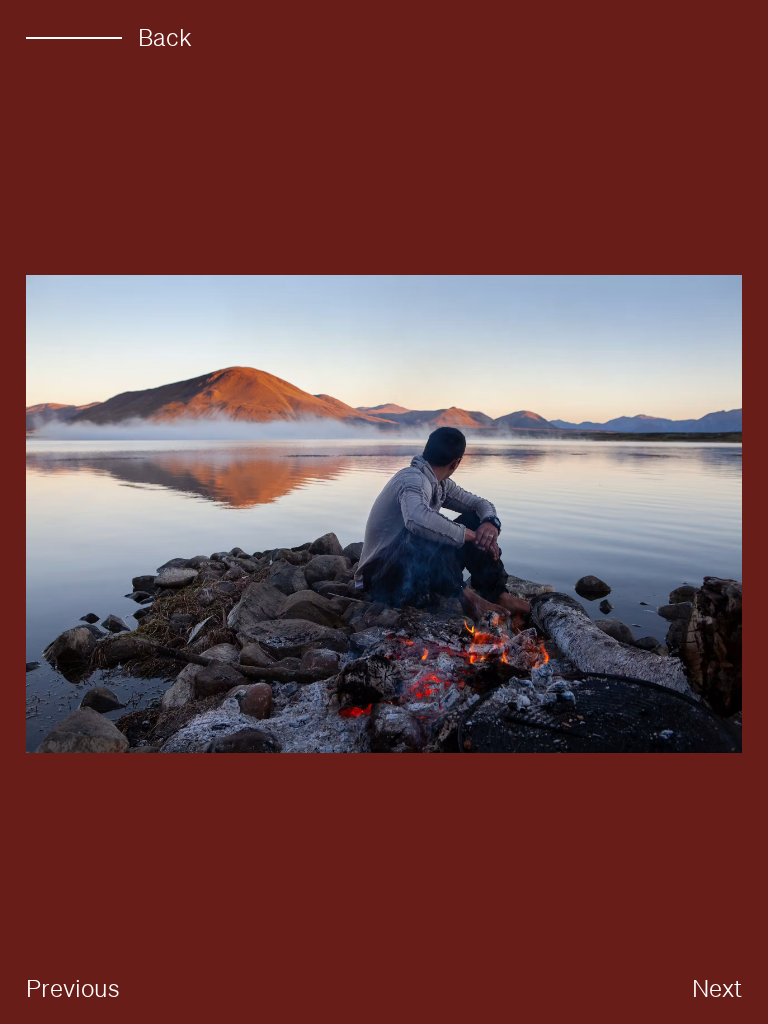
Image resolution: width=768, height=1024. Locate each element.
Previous (73, 988)
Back (165, 37)
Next (717, 988)
